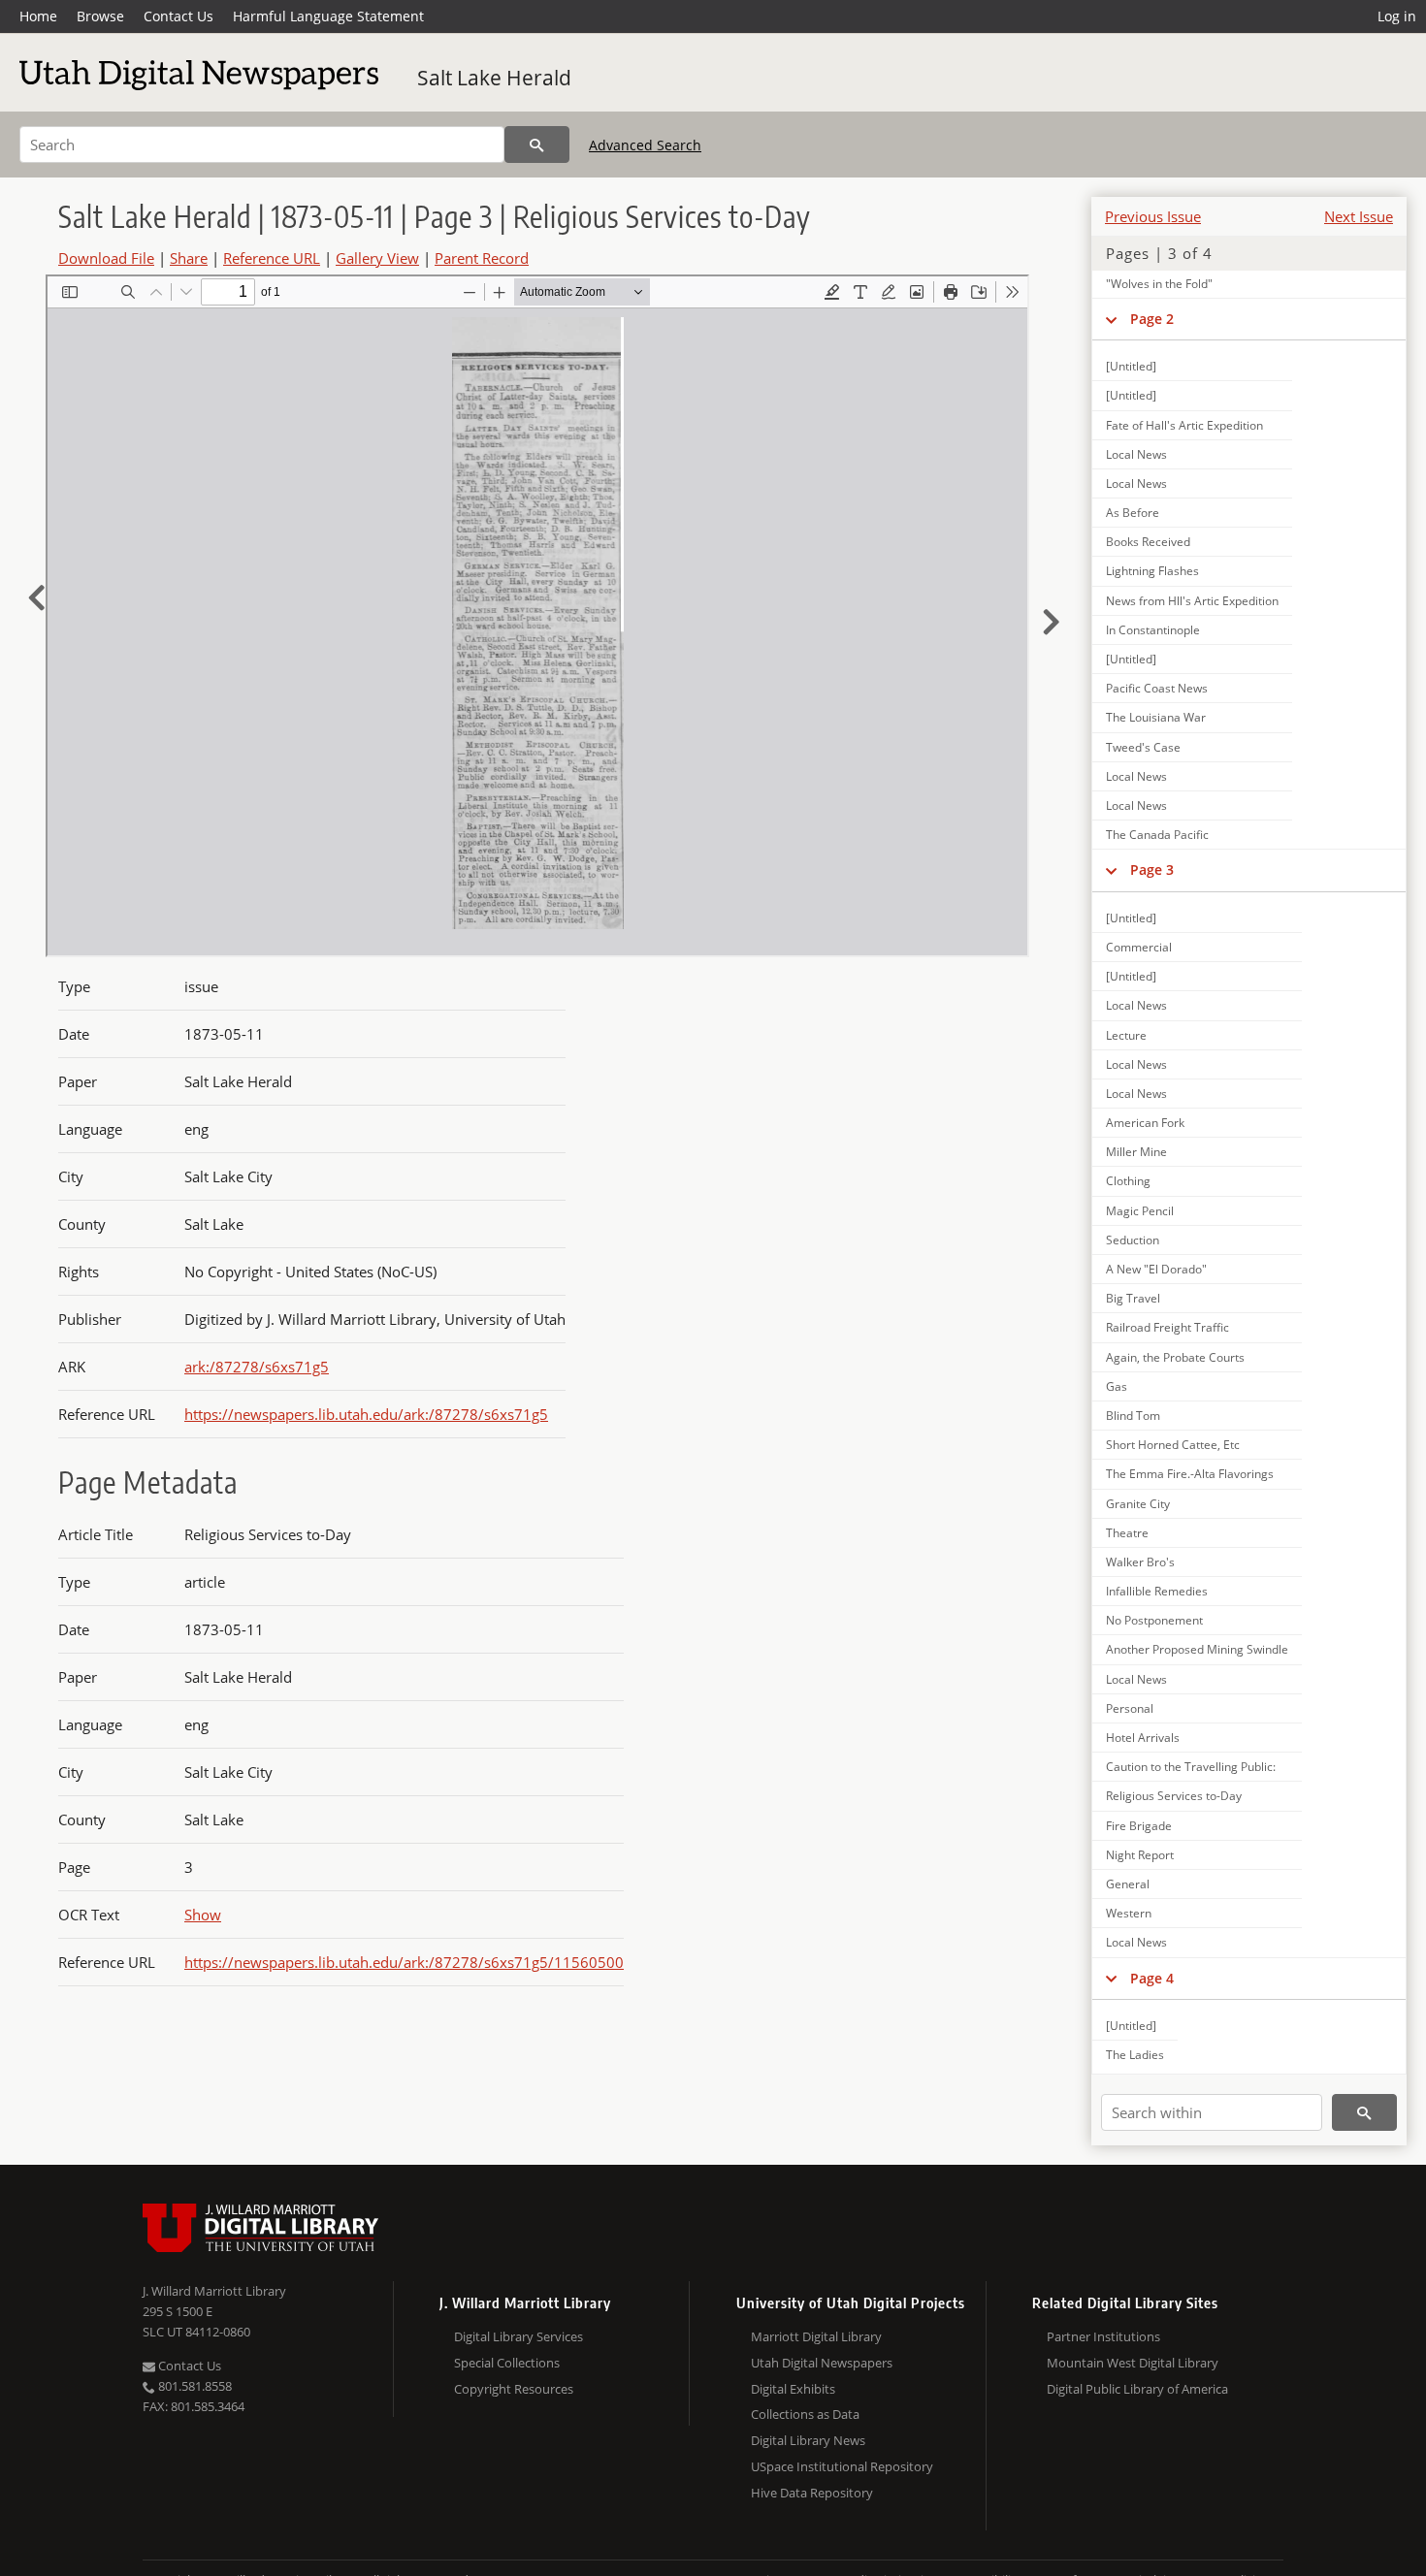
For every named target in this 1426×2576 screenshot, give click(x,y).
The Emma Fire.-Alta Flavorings (1190, 1474)
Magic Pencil (1140, 1211)
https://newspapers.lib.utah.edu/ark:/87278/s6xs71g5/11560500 (404, 1962)
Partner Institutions (1103, 2336)
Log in (1397, 16)
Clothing (1128, 1181)
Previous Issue (1153, 216)
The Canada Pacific (1157, 835)
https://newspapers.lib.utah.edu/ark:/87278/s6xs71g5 (366, 1414)
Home (38, 16)
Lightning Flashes (1152, 571)
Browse (100, 16)
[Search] (537, 145)
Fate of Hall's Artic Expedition (1184, 425)
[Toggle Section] (1111, 319)
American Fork (1145, 1123)
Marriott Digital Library (816, 2336)
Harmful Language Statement (328, 16)
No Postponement (1154, 1620)
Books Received (1148, 542)
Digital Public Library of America (1137, 2389)
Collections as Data (805, 2414)
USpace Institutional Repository (842, 2466)
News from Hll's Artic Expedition (1192, 601)
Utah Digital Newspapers (822, 2363)
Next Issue (1359, 216)
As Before (1133, 513)
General (1128, 1884)
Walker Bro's (1140, 1562)
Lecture (1126, 1035)
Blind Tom (1133, 1416)
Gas (1117, 1386)
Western (1129, 1913)
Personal (1130, 1708)
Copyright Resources (514, 2389)
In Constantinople (1153, 630)
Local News (1136, 454)
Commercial (1139, 947)
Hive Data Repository (812, 2493)
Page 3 (1152, 869)
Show (203, 1915)
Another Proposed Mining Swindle (1197, 1649)
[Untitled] (1131, 366)
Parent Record (482, 258)
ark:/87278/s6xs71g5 (257, 1367)
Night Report (1140, 1855)
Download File (106, 258)
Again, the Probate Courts (1175, 1357)
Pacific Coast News (1157, 688)
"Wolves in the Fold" (1159, 284)
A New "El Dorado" (1156, 1269)
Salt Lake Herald (494, 78)
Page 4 (1152, 1978)
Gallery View (377, 258)
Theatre (1127, 1533)
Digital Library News (808, 2440)
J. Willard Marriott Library (214, 2291)
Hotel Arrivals (1143, 1738)
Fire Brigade (1139, 1826)
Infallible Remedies (1157, 1591)
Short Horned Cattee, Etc (1173, 1445)
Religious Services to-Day (1174, 1796)
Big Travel (1133, 1298)
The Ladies (1135, 2055)
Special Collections (507, 2363)
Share (189, 258)
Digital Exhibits (793, 2389)
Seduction (1133, 1240)
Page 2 (1152, 319)
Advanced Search (645, 145)
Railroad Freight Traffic (1167, 1327)
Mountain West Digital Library (1133, 2363)
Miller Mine (1136, 1152)
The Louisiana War (1156, 717)
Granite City (1138, 1504)
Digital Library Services (519, 2336)
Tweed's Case (1143, 747)
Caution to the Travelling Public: (1191, 1767)
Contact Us (178, 16)
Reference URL (272, 258)
